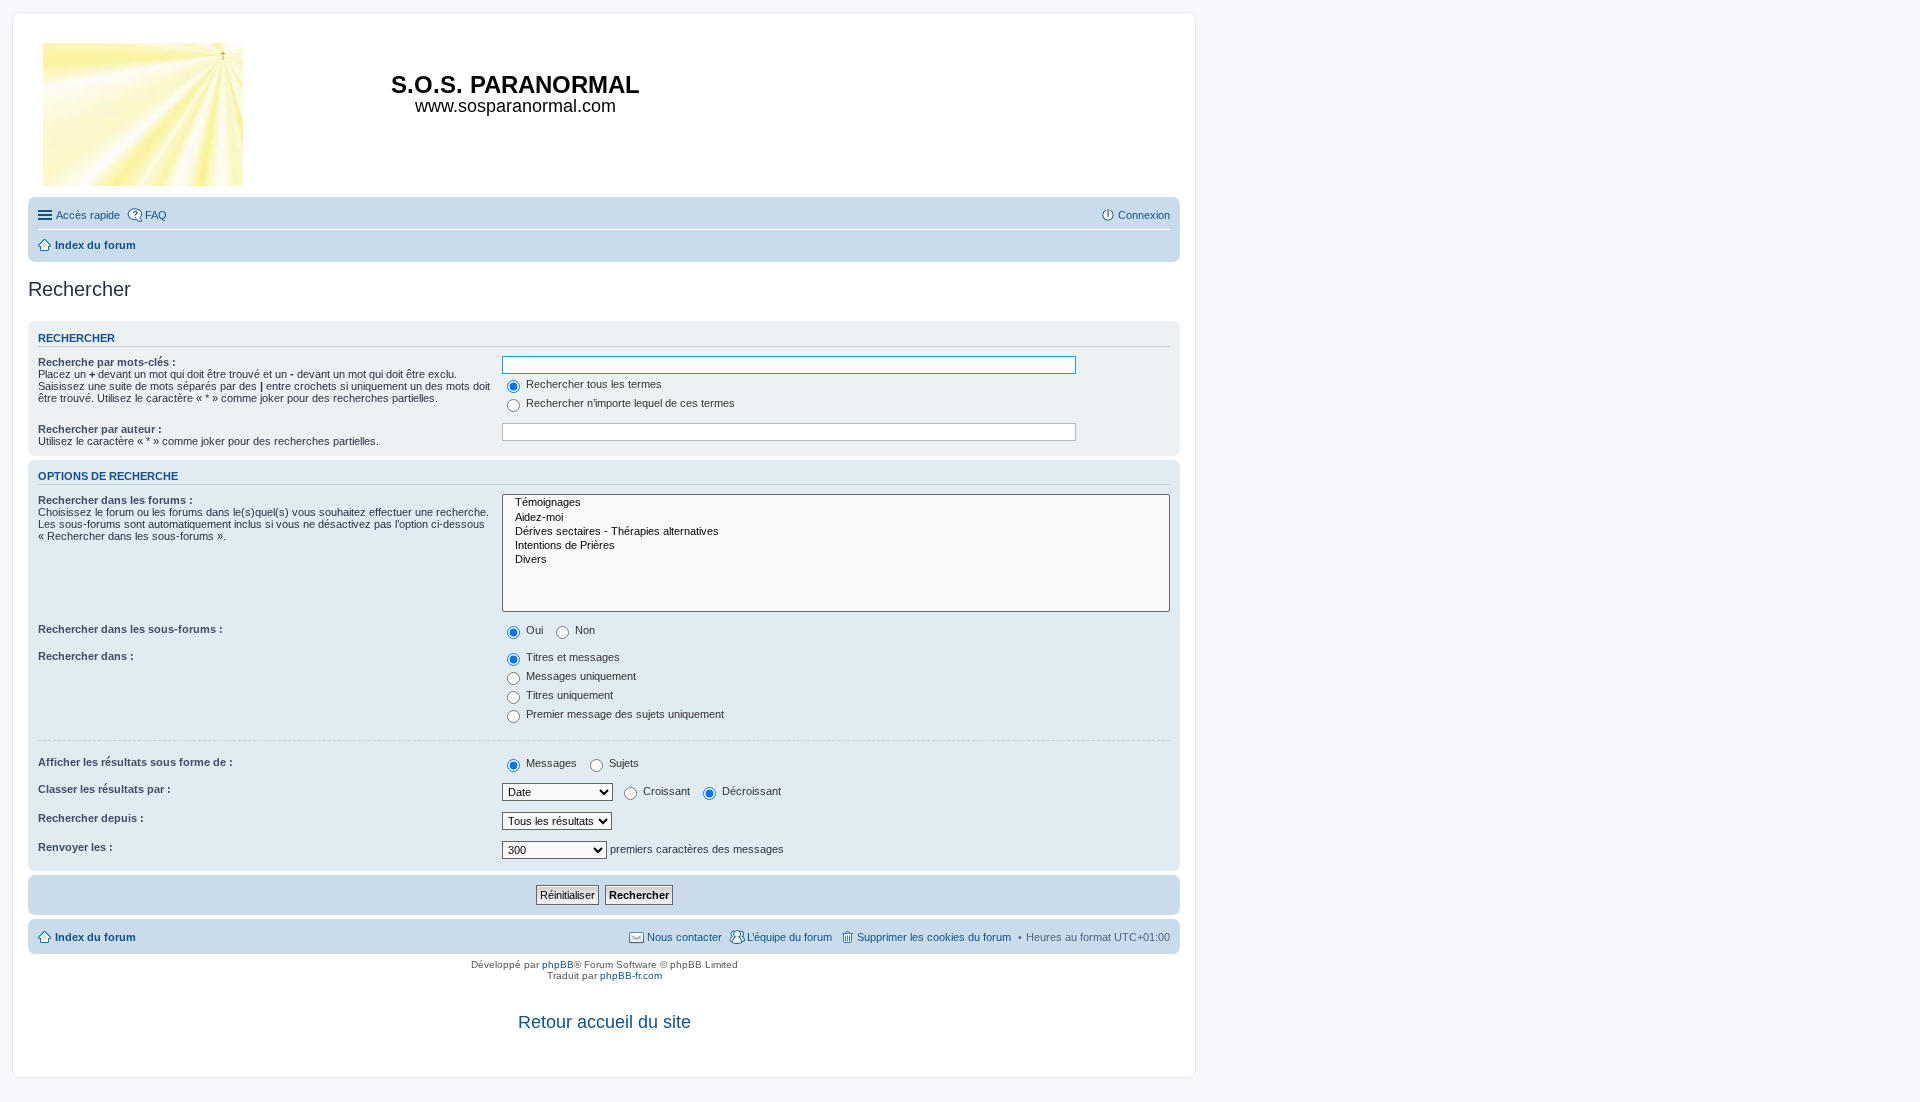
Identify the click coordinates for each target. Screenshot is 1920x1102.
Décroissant (750, 791)
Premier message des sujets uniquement (623, 714)
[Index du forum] (144, 110)
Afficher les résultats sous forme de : (135, 762)
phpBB (558, 964)
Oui (533, 630)
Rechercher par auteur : (100, 429)
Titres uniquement (568, 695)
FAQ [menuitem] (156, 215)
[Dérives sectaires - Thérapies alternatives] (836, 532)
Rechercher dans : (86, 656)
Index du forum (95, 937)
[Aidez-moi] (836, 518)
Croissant (665, 791)
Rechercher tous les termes (592, 384)
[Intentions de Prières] (836, 546)
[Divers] (836, 560)
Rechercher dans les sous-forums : (130, 629)
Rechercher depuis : (91, 818)
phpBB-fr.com (631, 975)
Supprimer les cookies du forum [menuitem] (934, 937)
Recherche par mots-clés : (107, 362)
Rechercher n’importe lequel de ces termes (629, 403)
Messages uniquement (579, 676)
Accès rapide (88, 215)
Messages (550, 763)
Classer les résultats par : (104, 789)
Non (583, 630)
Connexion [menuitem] (1144, 215)
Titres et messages (571, 657)
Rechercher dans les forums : (115, 500)
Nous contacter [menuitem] (684, 937)
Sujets (622, 763)
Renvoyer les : (75, 847)
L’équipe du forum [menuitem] (789, 937)
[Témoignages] (836, 503)
